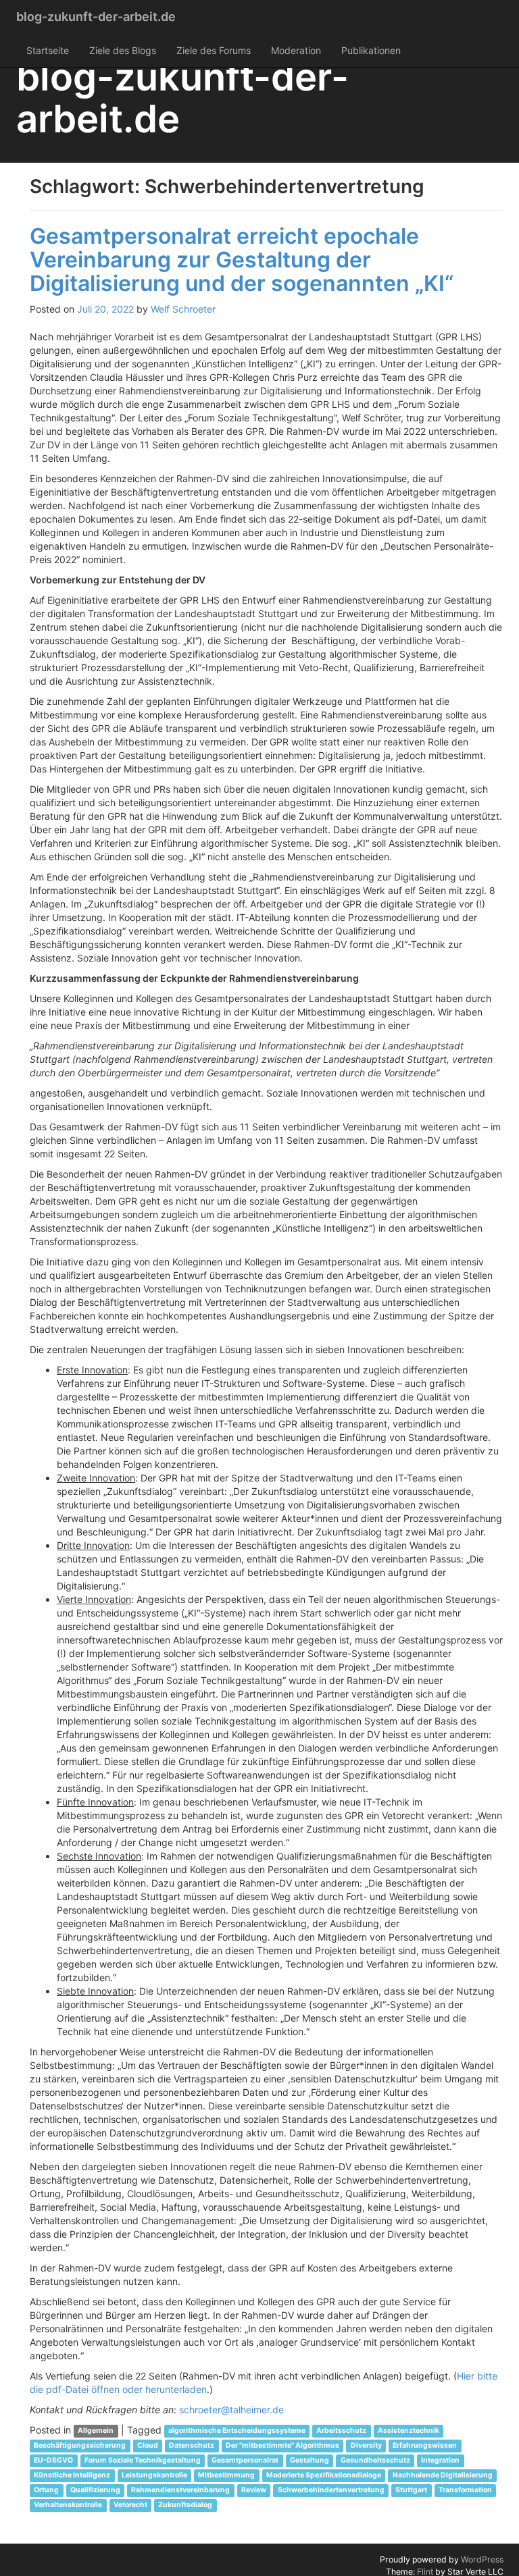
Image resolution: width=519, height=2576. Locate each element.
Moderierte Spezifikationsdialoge (324, 2476)
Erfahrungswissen (425, 2446)
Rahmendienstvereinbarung (180, 2491)
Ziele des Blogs (123, 50)
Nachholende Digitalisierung (443, 2476)
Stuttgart (411, 2491)
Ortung (46, 2491)
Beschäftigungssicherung (80, 2446)
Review (254, 2491)
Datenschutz (192, 2446)
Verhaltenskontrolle (68, 2505)
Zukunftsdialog (185, 2505)
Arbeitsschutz (341, 2431)
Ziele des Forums (214, 50)
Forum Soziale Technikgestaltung (143, 2461)
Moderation (296, 50)
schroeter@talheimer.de (231, 2410)
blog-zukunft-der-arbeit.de (96, 17)
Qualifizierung (95, 2491)
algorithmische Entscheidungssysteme (237, 2431)
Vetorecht (130, 2505)
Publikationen (371, 50)
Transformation (465, 2491)
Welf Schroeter (183, 309)
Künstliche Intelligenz (72, 2476)
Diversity (366, 2446)
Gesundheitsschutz (375, 2461)
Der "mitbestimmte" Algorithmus (282, 2446)
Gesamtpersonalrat (245, 2461)
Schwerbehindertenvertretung (331, 2491)
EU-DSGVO (53, 2461)
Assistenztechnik (409, 2431)
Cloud (148, 2446)
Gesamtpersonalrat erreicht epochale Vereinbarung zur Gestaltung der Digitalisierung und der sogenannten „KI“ (242, 260)
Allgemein (96, 2431)
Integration (440, 2461)
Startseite (48, 50)
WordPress (482, 2559)
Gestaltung (310, 2461)
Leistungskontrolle (154, 2476)
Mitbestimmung (226, 2476)
